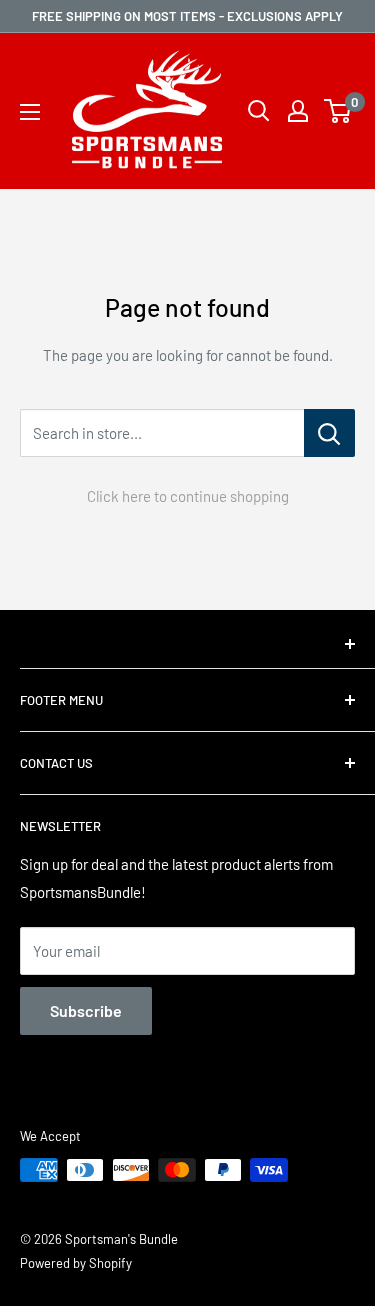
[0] (338, 111)
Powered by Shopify (76, 1263)
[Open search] (259, 111)
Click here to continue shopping (188, 496)
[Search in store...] (329, 433)
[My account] (298, 111)
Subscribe (86, 1010)
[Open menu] (30, 112)
